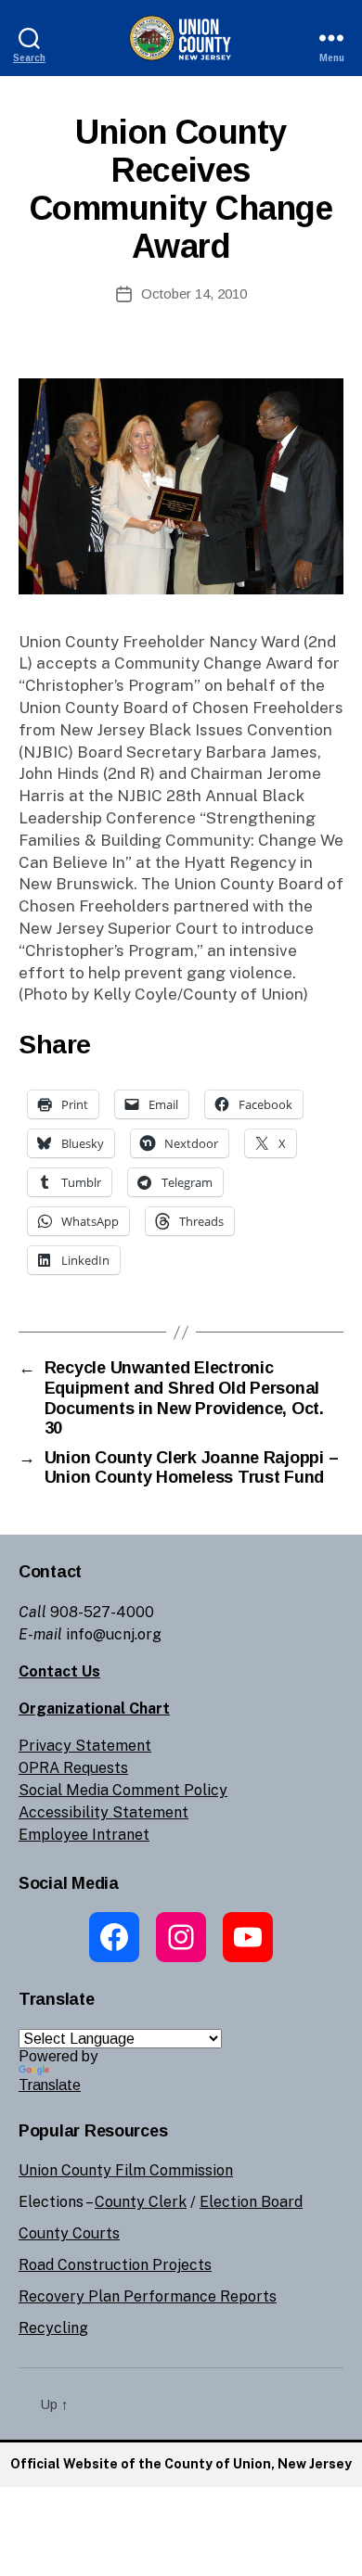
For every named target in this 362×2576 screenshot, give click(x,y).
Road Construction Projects (115, 2265)
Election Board (251, 2202)
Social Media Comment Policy (123, 1790)
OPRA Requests (73, 1768)
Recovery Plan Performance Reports (148, 2296)
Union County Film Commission (126, 2170)
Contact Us (59, 1671)
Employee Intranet (84, 1835)
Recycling (53, 2328)
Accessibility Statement (103, 1812)
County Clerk (141, 2202)
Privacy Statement (85, 1746)
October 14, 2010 (194, 293)
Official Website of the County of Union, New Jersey (181, 2464)
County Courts (69, 2233)
